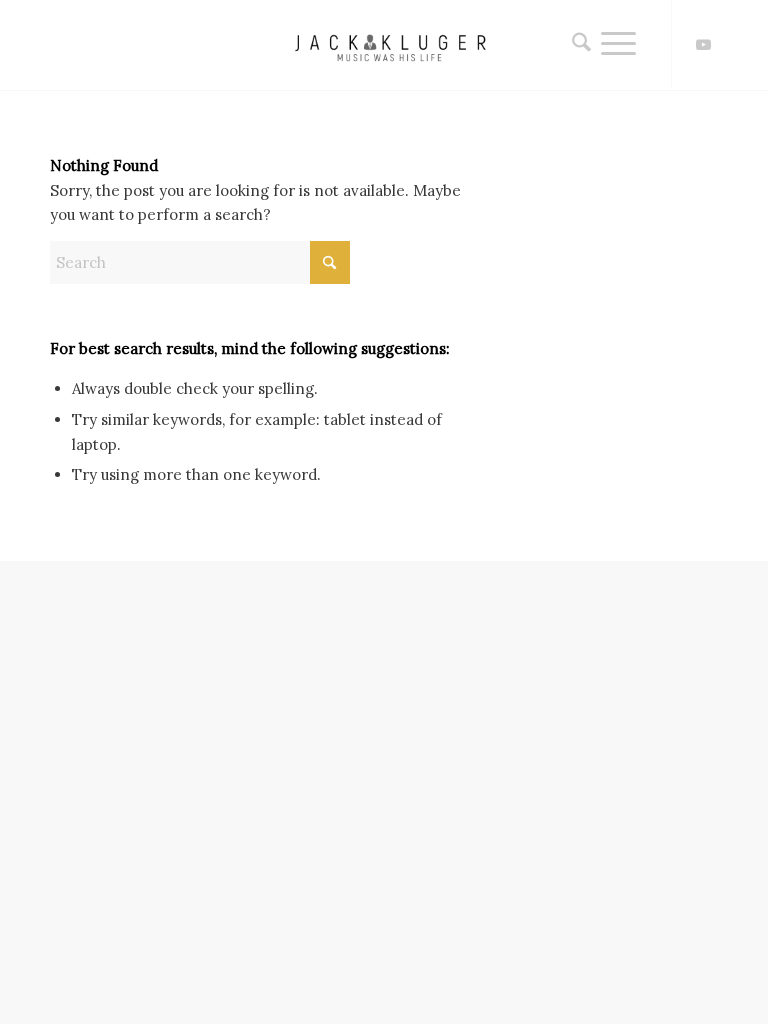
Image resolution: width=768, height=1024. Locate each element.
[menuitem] (576, 44)
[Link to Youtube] (703, 45)
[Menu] (618, 44)
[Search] (576, 44)
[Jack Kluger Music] (384, 45)
